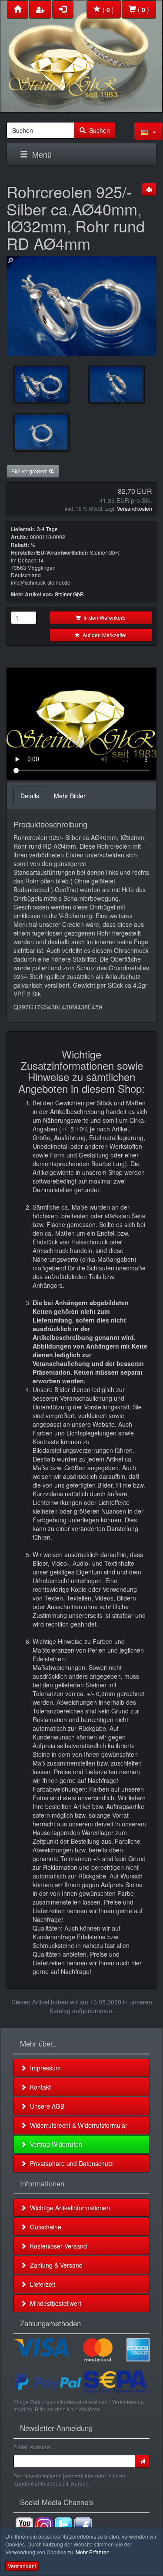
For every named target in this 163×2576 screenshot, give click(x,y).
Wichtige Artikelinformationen (68, 2208)
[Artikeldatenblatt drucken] (149, 189)
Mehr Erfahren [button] (93, 2552)
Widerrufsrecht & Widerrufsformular (77, 2125)
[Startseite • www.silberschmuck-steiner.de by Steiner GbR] (81, 55)
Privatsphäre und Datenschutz (70, 2163)
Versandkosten (135, 508)
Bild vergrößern (30, 471)
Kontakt (39, 2087)
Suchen (98, 130)
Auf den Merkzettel (103, 635)
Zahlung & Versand (55, 2265)
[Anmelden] (142, 2461)
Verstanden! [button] (22, 2566)
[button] (148, 131)
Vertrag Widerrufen (54, 2144)
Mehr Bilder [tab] (70, 796)
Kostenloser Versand (57, 2246)
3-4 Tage (47, 529)
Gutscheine (44, 2227)
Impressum (44, 2068)
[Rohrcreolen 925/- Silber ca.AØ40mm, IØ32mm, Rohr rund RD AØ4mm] (41, 384)
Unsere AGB (45, 2106)
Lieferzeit (41, 2284)
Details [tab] (30, 796)
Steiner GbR (69, 594)
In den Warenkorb (103, 617)
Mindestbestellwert (54, 2303)
